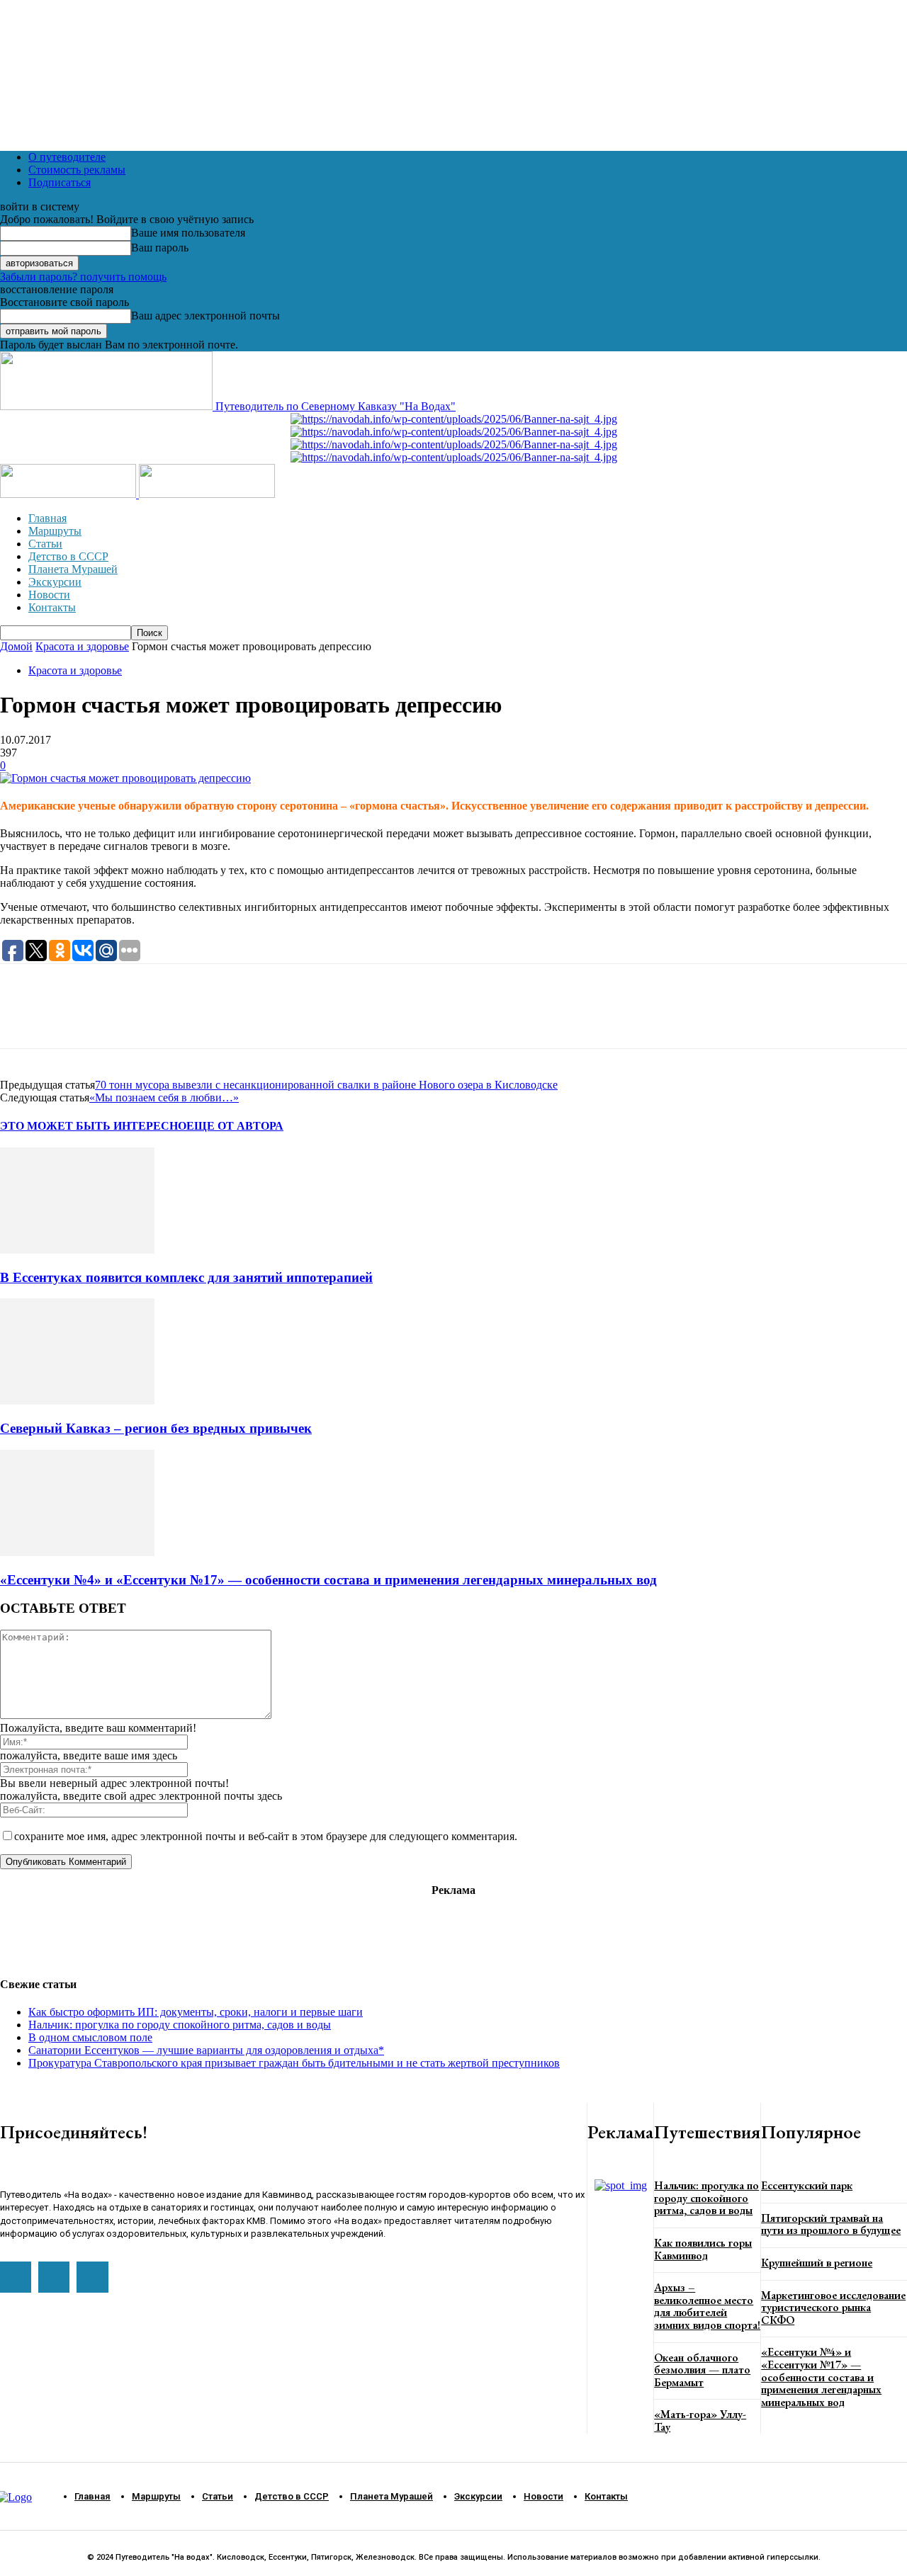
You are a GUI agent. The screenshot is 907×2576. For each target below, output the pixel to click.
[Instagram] (54, 2277)
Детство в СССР (68, 556)
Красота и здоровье (82, 646)
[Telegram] (74, 1019)
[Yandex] (92, 2277)
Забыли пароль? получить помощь (83, 277)
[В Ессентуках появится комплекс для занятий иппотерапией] (77, 1250)
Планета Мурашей (73, 569)
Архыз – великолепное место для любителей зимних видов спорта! (707, 2306)
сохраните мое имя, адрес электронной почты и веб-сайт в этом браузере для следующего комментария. (266, 1836)
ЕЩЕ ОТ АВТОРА (235, 1126)
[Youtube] (16, 2277)
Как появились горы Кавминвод (703, 2249)
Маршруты (55, 531)
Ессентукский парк (807, 2185)
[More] (226, 1019)
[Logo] (69, 494)
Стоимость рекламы (77, 170)
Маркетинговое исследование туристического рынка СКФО (833, 2308)
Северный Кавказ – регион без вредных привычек (156, 1428)
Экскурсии (55, 582)
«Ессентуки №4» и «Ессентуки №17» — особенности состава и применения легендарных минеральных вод (328, 1580)
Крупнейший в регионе (817, 2263)
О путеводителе (67, 157)
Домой (16, 646)
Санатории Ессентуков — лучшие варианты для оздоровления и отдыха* (206, 2050)
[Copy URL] (174, 1019)
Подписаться (60, 182)
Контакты (52, 607)
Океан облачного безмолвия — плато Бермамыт (702, 2370)
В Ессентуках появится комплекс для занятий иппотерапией (186, 1277)
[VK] (124, 1019)
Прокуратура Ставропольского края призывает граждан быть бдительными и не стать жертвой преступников (294, 2063)
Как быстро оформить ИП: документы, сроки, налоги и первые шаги (196, 2012)
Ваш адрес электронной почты (205, 316)
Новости (49, 595)
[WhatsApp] (23, 1019)
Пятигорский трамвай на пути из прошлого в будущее (831, 2224)
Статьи (45, 544)
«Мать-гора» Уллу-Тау (700, 2421)
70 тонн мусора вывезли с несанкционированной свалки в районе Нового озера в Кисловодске (326, 1085)
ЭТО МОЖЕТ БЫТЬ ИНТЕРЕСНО (93, 1126)
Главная (47, 518)
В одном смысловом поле (90, 2037)
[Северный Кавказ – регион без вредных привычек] (77, 1401)
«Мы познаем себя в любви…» (164, 1097)
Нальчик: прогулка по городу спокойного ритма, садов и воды (180, 2025)
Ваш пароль (160, 248)
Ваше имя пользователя (188, 233)
